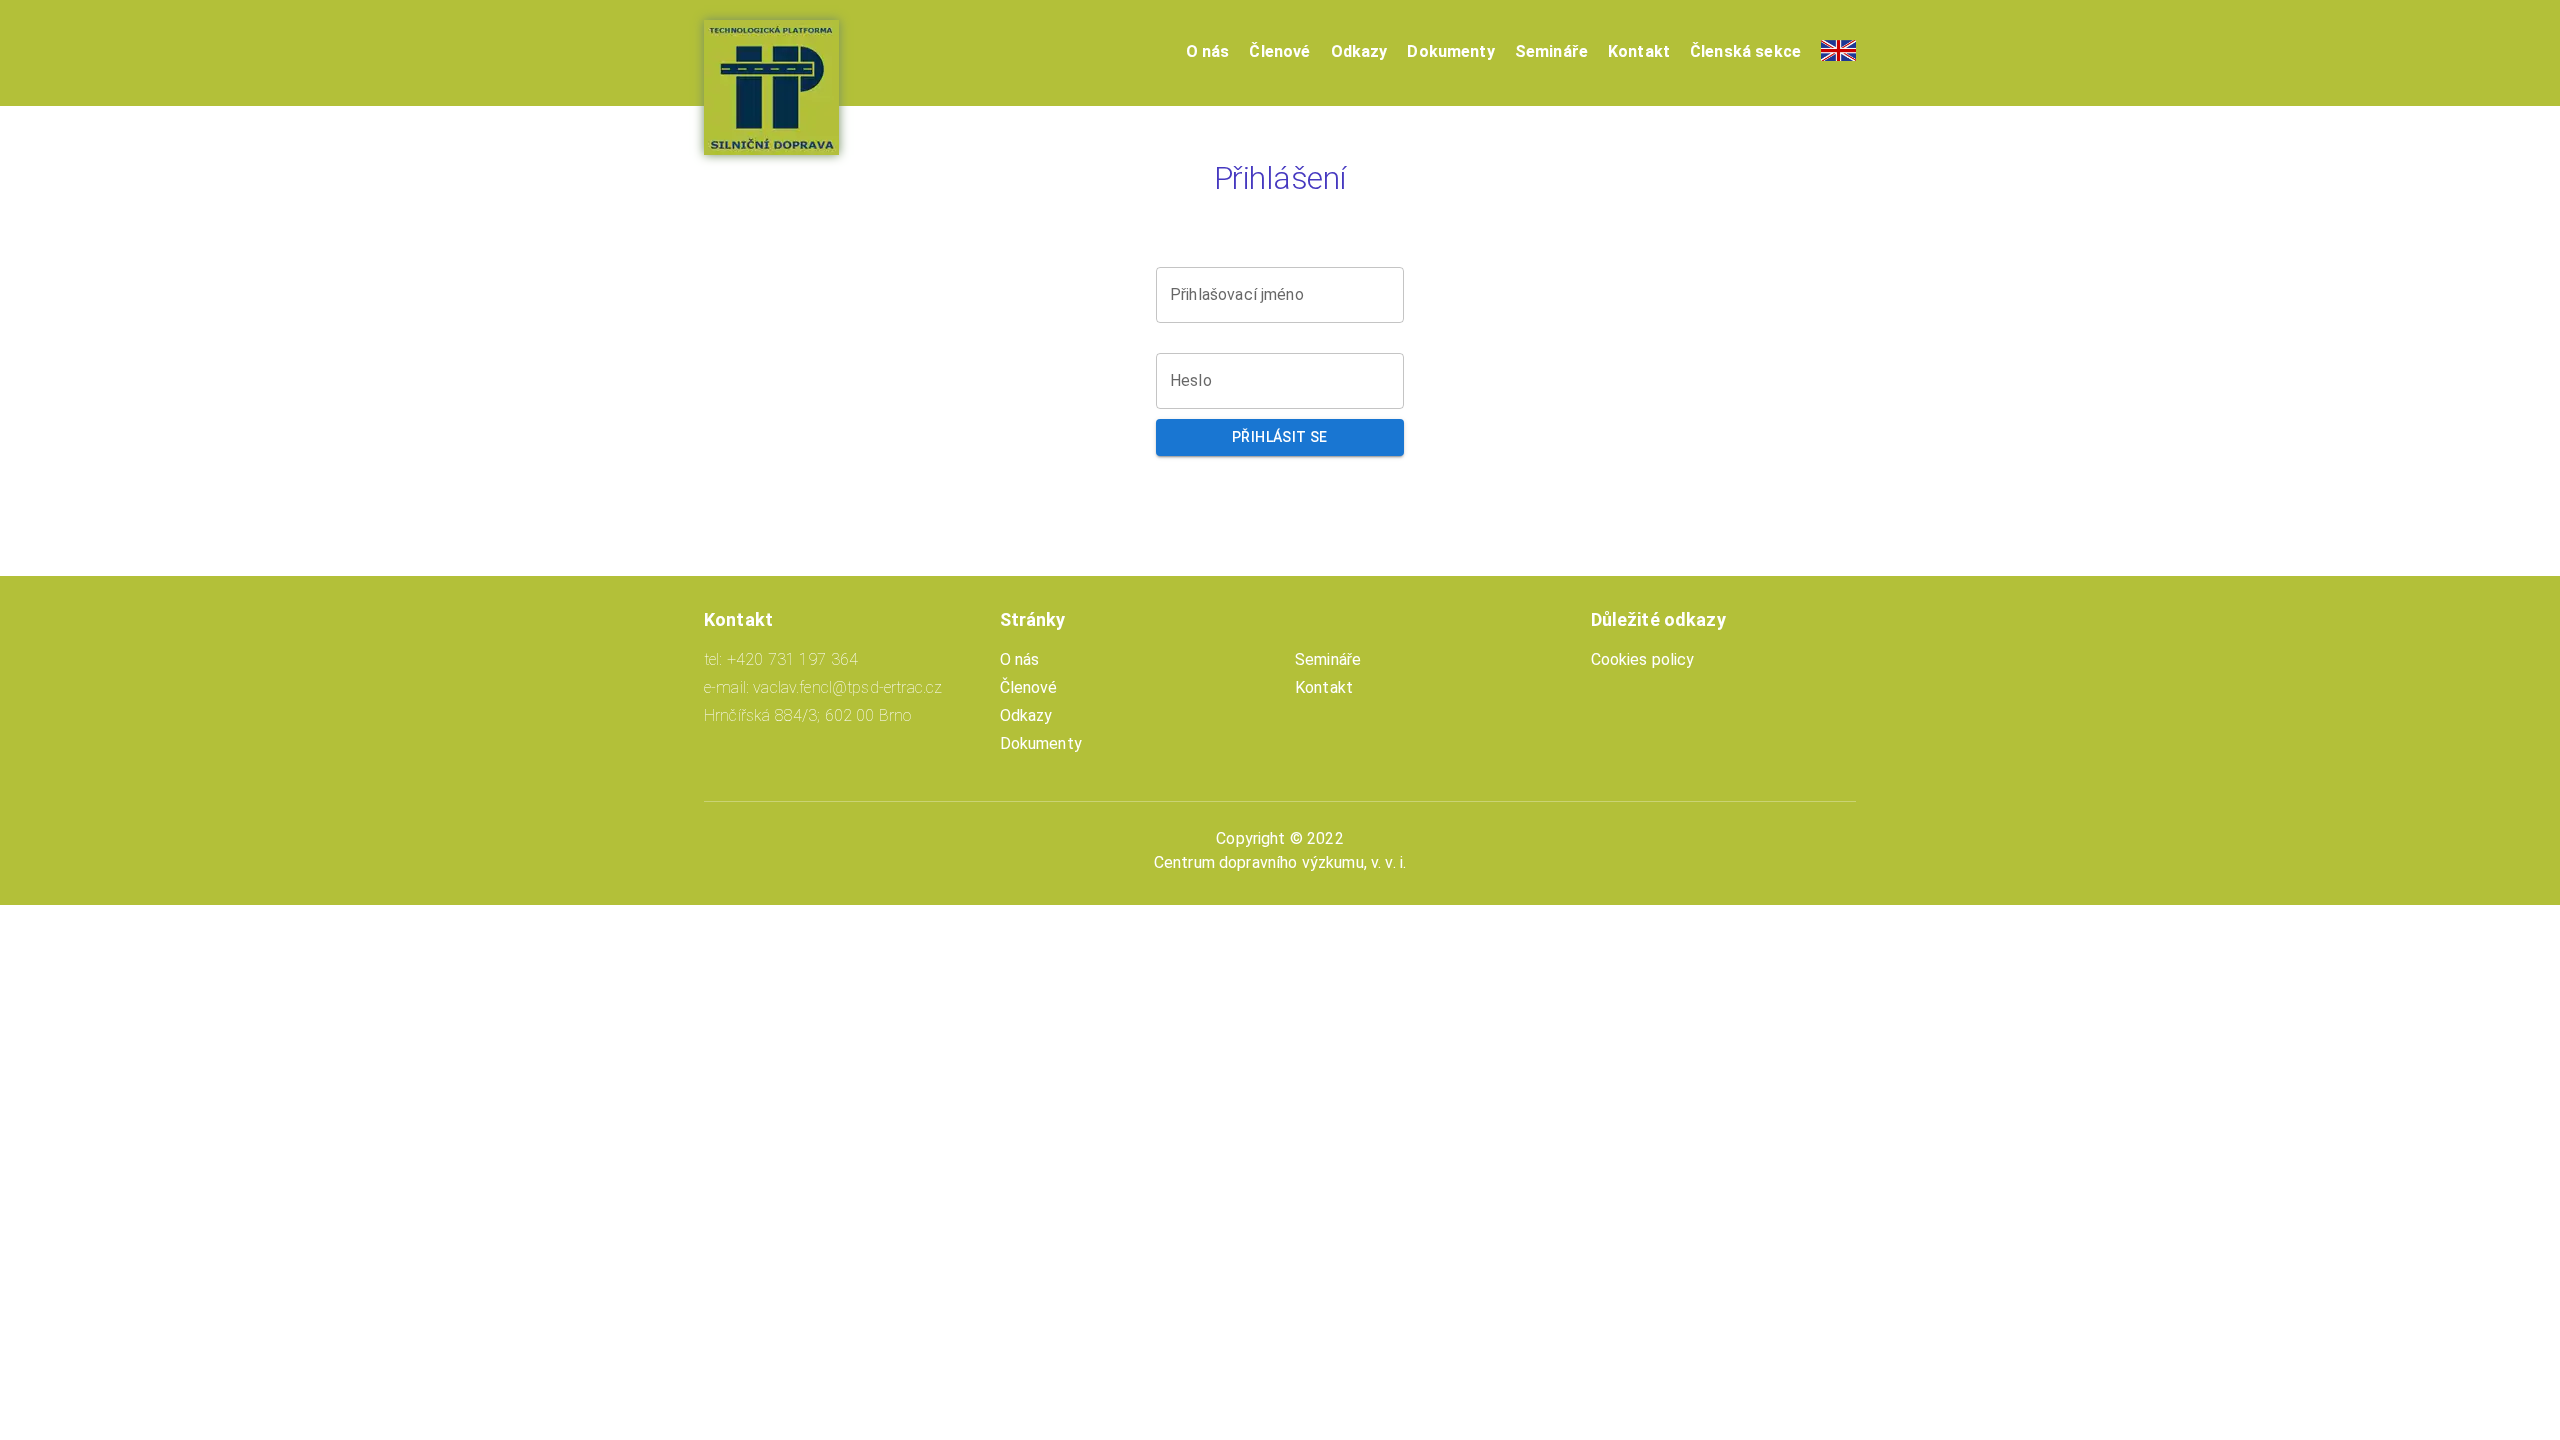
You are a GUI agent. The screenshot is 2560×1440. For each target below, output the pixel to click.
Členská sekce (1745, 51)
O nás (1208, 51)
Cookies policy (1643, 659)
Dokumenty (1450, 51)
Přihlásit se (1280, 437)
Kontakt (1639, 51)
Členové (1279, 51)
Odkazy (1359, 51)
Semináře (1551, 51)
